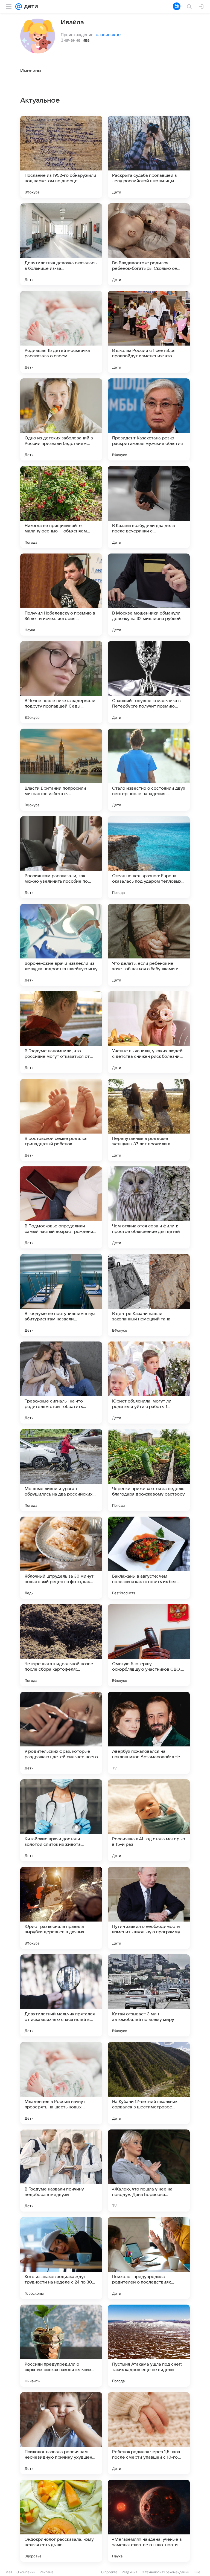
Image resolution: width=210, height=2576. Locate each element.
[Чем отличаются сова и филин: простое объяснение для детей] (149, 1207)
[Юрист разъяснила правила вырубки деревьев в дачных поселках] (61, 1908)
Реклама (47, 2572)
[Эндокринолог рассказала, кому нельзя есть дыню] (61, 2521)
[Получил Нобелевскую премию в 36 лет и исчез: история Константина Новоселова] (61, 595)
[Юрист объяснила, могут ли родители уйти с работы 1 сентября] (149, 1383)
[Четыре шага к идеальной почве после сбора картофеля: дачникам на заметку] (61, 1645)
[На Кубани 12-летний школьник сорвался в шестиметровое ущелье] (149, 2083)
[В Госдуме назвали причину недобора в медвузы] (61, 2171)
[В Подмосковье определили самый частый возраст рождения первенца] (61, 1207)
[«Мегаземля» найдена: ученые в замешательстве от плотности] (149, 2521)
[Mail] (19, 7)
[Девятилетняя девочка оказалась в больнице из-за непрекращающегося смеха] (61, 244)
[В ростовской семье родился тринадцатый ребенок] (61, 1120)
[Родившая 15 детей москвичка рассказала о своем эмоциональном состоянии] (61, 332)
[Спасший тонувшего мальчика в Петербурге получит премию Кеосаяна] (149, 682)
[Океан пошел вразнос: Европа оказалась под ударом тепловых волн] (149, 857)
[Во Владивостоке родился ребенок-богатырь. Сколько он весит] (149, 244)
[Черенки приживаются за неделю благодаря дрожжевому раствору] (149, 1470)
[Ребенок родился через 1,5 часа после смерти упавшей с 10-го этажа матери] (149, 2433)
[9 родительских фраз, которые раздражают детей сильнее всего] (61, 1733)
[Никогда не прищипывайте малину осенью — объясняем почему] (61, 507)
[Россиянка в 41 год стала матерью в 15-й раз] (149, 1820)
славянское (108, 34)
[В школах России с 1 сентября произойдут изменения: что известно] (149, 332)
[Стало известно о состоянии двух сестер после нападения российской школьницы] (149, 770)
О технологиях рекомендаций (165, 2572)
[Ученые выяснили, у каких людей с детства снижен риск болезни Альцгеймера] (149, 1032)
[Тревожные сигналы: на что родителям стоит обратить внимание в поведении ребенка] (61, 1383)
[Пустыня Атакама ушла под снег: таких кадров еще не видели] (149, 2346)
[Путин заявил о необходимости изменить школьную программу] (149, 1908)
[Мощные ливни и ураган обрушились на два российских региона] (61, 1470)
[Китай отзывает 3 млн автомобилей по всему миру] (149, 1995)
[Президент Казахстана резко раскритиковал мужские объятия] (149, 419)
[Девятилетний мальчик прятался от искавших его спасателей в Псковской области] (61, 1995)
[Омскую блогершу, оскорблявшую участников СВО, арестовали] (149, 1645)
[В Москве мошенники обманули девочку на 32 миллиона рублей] (149, 595)
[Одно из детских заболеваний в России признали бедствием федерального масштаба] (61, 419)
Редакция (129, 2572)
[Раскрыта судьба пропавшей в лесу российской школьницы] (149, 157)
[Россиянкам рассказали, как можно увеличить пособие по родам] (61, 857)
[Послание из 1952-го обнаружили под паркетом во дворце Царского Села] (61, 157)
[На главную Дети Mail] (30, 7)
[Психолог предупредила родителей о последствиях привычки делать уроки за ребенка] (149, 2258)
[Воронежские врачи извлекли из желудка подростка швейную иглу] (61, 945)
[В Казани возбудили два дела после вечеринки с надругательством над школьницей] (149, 507)
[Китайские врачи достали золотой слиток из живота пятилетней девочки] (61, 1820)
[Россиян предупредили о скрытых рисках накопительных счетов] (61, 2346)
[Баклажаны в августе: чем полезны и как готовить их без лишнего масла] (149, 1558)
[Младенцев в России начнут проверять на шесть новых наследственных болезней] (61, 2083)
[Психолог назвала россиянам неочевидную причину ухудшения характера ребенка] (61, 2433)
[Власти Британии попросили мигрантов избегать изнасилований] (61, 770)
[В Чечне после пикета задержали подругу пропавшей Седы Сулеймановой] (61, 682)
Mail (9, 2572)
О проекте (109, 2572)
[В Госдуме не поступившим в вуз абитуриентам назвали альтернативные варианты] (61, 1295)
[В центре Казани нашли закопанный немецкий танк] (149, 1295)
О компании (26, 2572)
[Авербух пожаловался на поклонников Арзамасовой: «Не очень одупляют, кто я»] (149, 1733)
